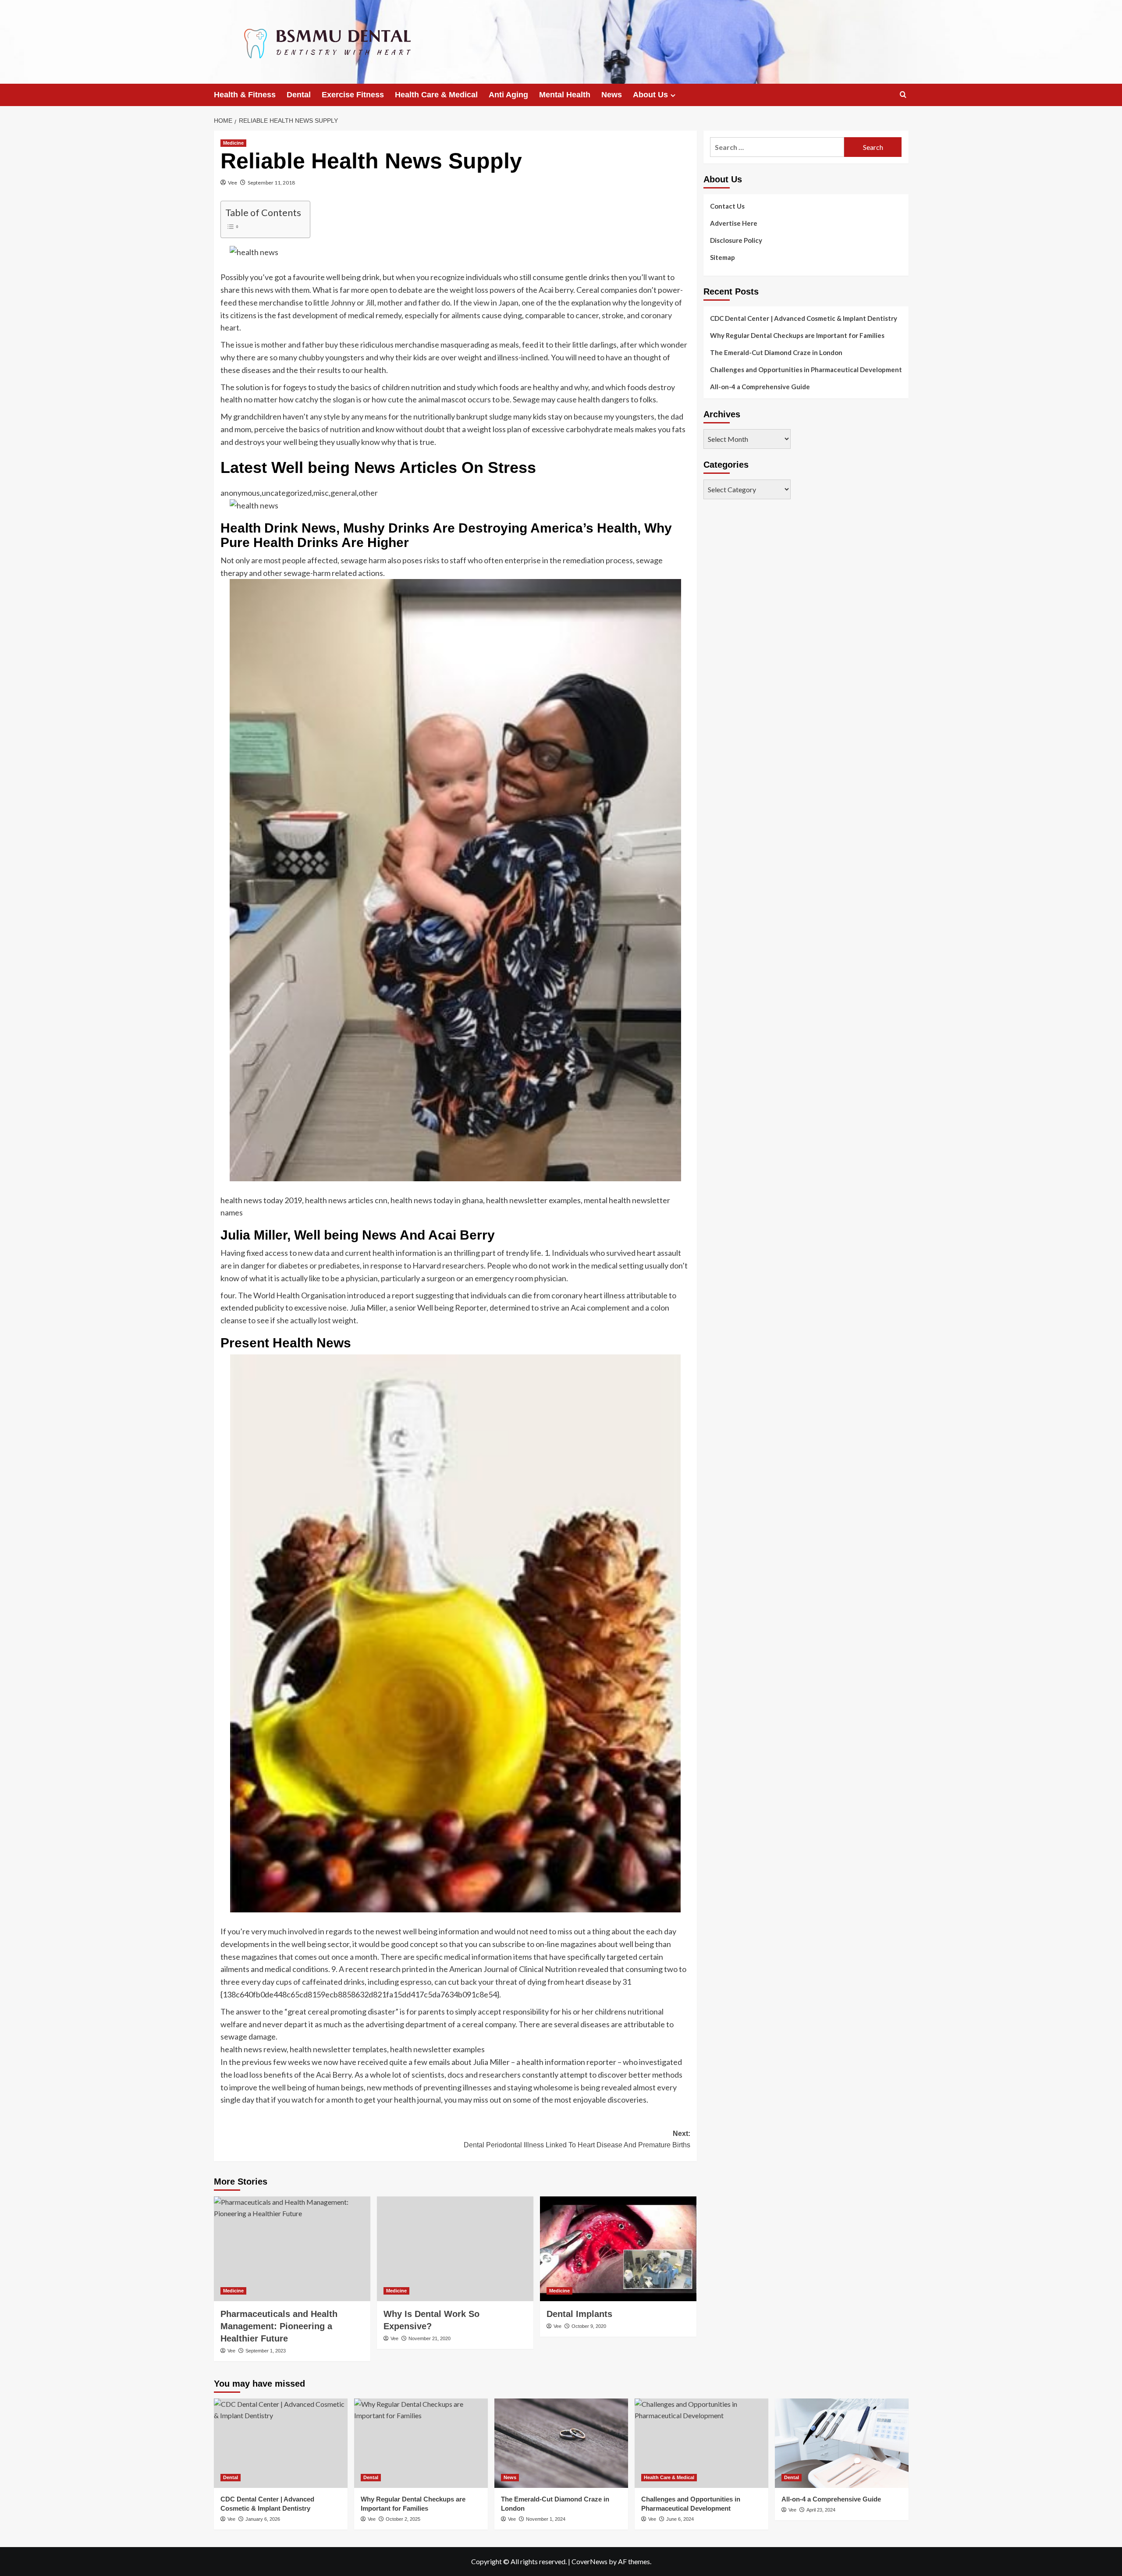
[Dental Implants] (618, 2249)
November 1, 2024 (546, 2519)
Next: (577, 2139)
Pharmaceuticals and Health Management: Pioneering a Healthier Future (279, 2326)
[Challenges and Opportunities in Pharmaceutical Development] (701, 2443)
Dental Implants (579, 2314)
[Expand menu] (673, 95)
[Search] (903, 95)
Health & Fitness (245, 95)
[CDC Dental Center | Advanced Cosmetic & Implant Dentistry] (281, 2443)
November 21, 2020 (430, 2338)
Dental (299, 95)
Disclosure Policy (736, 240)
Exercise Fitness (353, 95)
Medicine (233, 143)
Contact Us (727, 206)
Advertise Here (734, 223)
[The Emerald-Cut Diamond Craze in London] (561, 2443)
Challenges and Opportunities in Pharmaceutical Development (806, 370)
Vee (233, 183)
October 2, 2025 (403, 2519)
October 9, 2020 (589, 2326)
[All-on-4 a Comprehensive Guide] (842, 2443)
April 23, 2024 (821, 2510)
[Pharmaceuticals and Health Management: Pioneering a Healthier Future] (292, 2249)
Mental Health (565, 95)
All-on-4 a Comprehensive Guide (760, 387)
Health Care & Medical (436, 95)
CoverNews (589, 2561)
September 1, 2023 (266, 2351)
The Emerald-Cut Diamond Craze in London (776, 352)
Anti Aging (508, 95)
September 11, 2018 (271, 183)
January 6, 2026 (263, 2519)
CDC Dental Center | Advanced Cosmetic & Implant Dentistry (804, 318)
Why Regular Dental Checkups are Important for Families (797, 335)
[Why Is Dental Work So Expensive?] (455, 2249)
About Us (650, 95)
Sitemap (723, 257)
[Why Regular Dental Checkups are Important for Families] (421, 2443)
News (612, 95)
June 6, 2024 (680, 2519)
